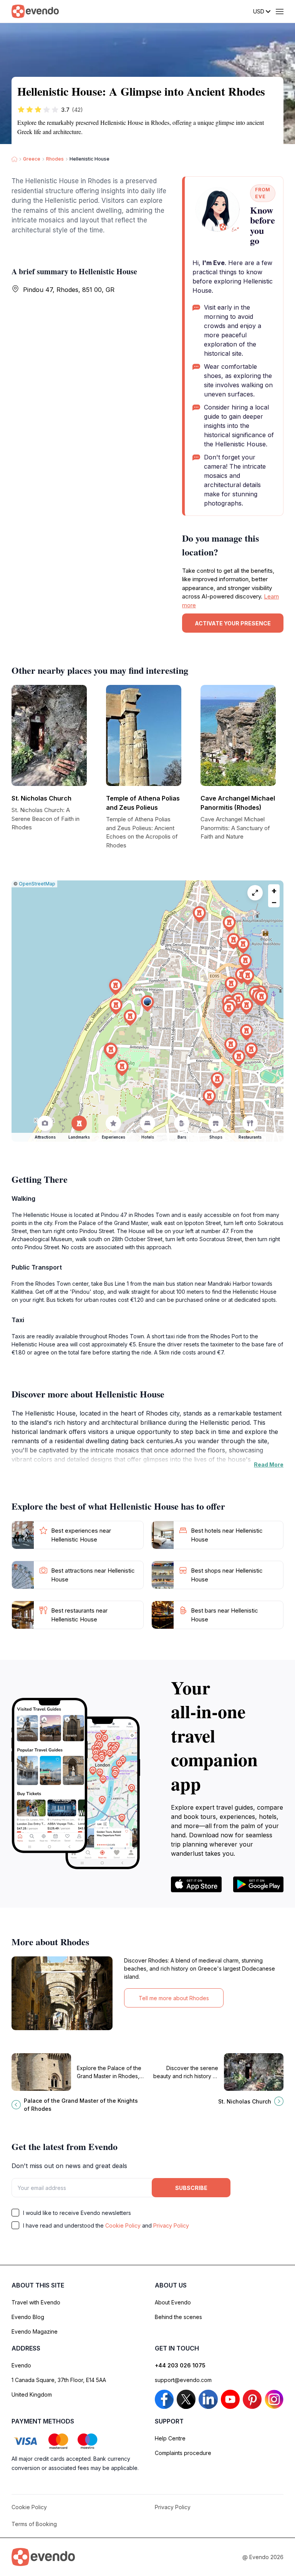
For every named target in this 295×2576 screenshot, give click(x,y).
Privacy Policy (171, 2225)
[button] (147, 1004)
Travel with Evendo (36, 2302)
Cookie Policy (123, 2225)
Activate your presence (233, 623)
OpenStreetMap (37, 884)
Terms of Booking (34, 2524)
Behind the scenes (178, 2317)
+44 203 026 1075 (180, 2365)
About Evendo (173, 2302)
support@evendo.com (183, 2380)
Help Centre (170, 2438)
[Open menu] (280, 12)
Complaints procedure (183, 2453)
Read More (269, 1465)
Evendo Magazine (35, 2331)
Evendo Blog (28, 2317)
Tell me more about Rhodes (174, 1998)
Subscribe (191, 2188)
